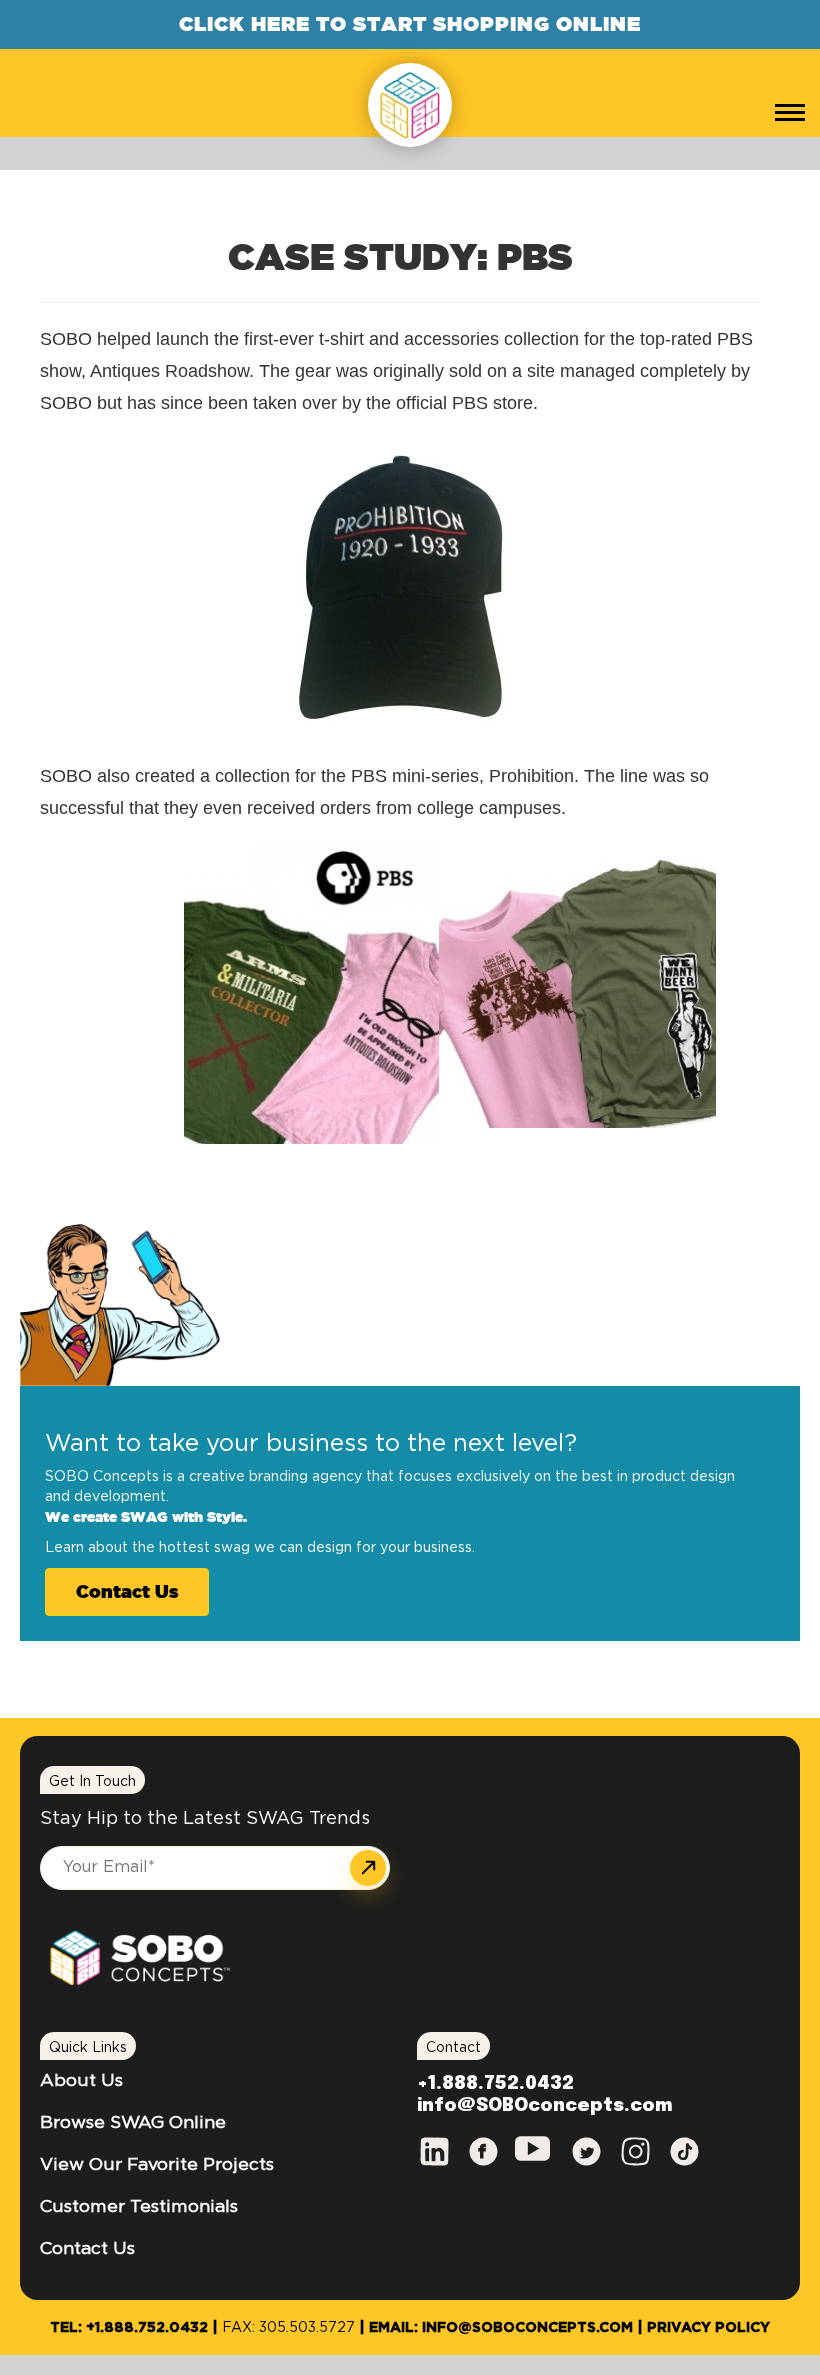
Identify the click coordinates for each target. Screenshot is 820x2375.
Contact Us (127, 1591)
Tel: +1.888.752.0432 (129, 2328)
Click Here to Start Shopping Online (410, 23)
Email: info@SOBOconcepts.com (501, 2328)
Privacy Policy (708, 2328)
